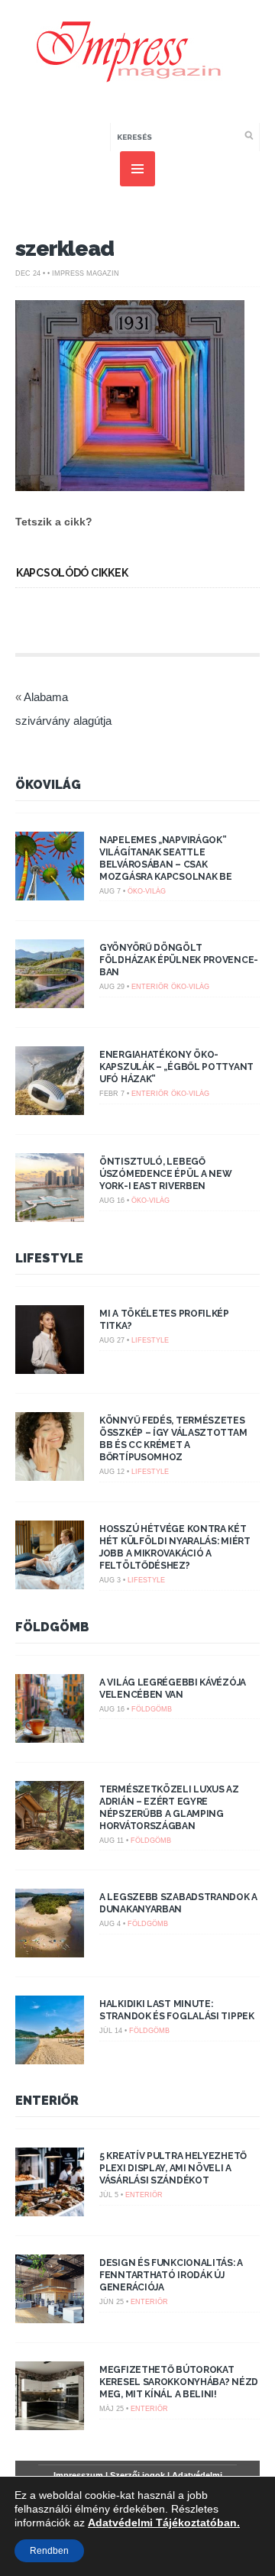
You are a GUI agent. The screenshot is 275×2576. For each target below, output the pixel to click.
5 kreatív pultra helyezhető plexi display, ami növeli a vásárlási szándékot (173, 2168)
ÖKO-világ (147, 891)
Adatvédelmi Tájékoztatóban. (164, 2523)
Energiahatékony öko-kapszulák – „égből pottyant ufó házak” (176, 1067)
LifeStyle (49, 1258)
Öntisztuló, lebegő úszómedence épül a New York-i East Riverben (165, 1174)
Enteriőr (150, 987)
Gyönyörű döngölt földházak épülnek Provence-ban (179, 960)
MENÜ (137, 169)
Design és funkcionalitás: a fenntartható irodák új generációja (171, 2275)
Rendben (49, 2551)
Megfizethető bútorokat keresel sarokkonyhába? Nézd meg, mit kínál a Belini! (179, 2382)
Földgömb (52, 1627)
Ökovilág (48, 785)
